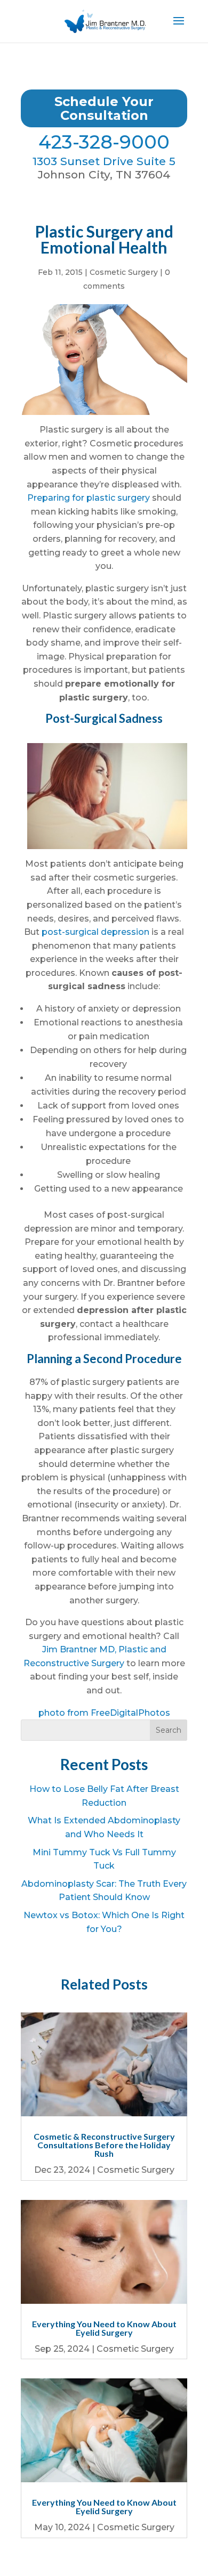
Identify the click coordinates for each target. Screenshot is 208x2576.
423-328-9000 (104, 142)
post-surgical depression (95, 932)
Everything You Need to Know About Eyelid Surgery (104, 2328)
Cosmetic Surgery (124, 272)
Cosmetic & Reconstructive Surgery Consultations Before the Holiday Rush (104, 2145)
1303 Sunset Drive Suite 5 (104, 161)
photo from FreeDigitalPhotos (104, 1713)
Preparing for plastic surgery (89, 498)
